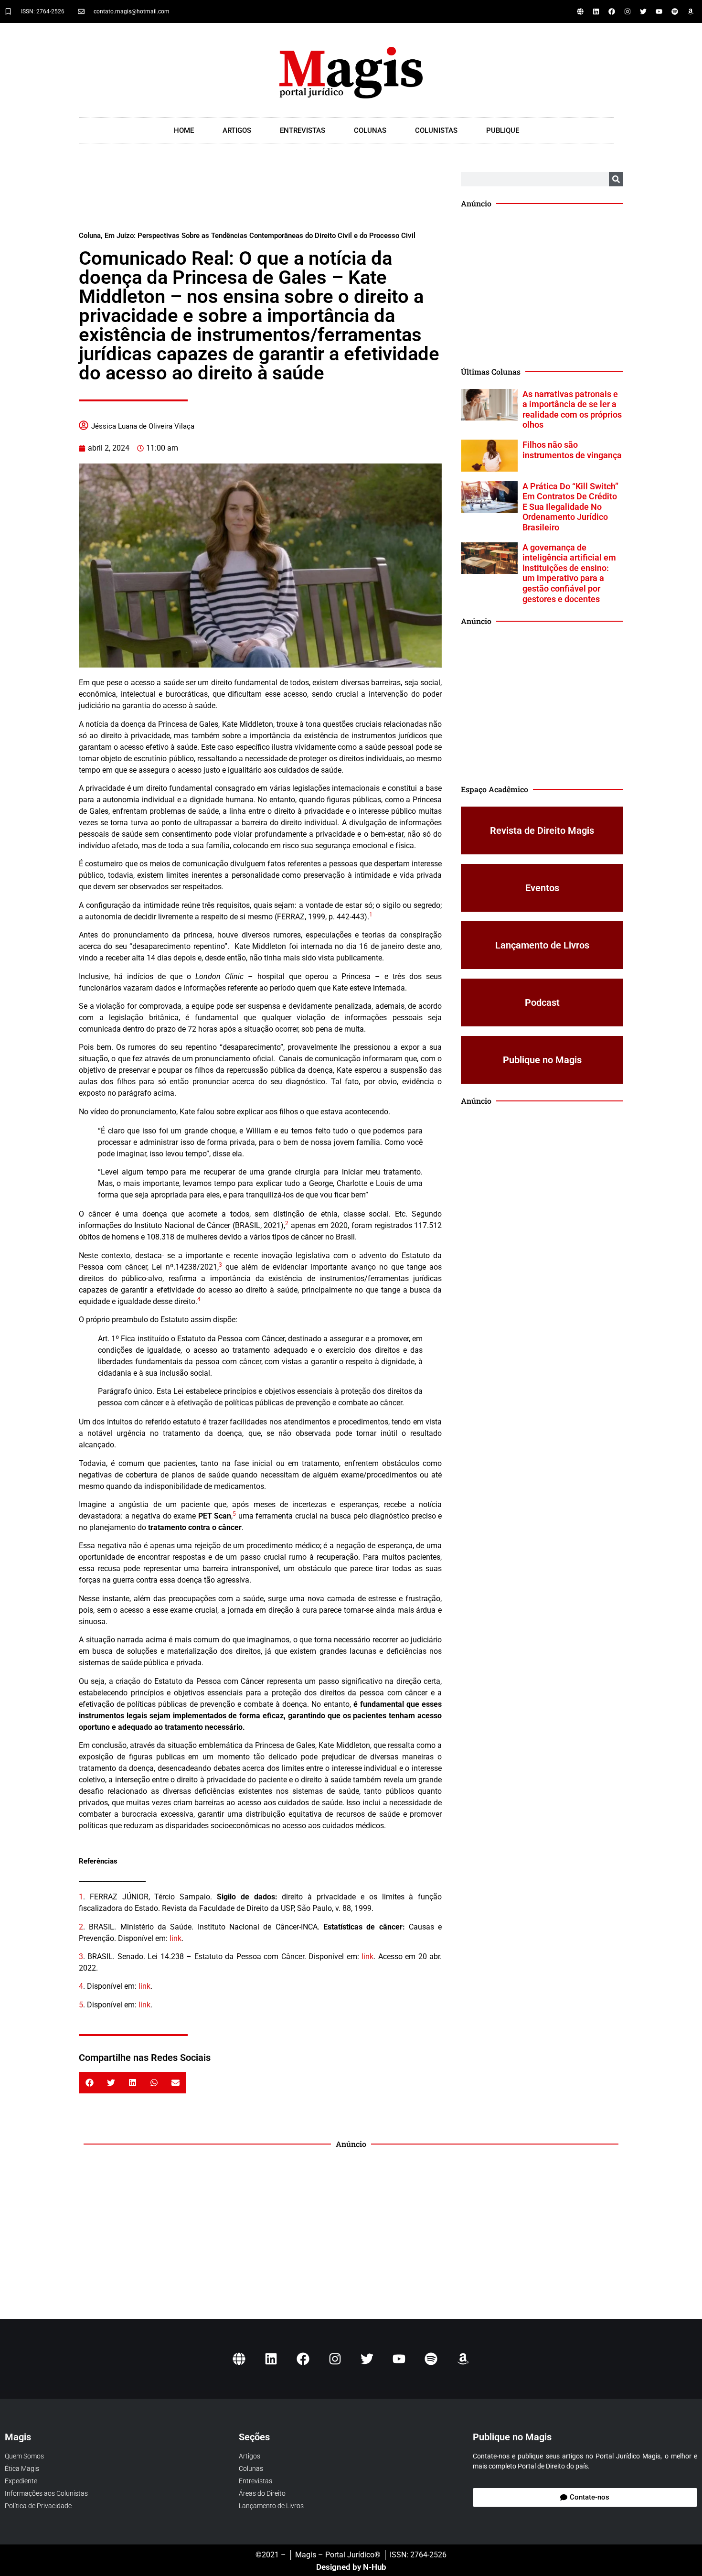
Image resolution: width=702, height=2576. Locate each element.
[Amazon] (691, 11)
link (175, 1938)
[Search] (616, 179)
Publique (503, 130)
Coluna (90, 236)
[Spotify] (675, 11)
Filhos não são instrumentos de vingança (572, 450)
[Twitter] (643, 11)
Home (184, 130)
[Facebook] (612, 11)
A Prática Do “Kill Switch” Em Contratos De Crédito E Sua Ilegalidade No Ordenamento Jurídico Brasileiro (570, 507)
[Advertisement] (260, 196)
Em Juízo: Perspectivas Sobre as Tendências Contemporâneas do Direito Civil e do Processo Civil (260, 236)
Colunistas (436, 130)
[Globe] (580, 11)
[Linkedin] (596, 11)
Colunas (370, 130)
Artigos (237, 130)
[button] (90, 2083)
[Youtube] (659, 11)
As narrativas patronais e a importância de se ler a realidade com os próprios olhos (572, 410)
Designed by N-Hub (351, 2567)
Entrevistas (303, 130)
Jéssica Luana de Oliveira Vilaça (143, 426)
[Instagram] (628, 11)
